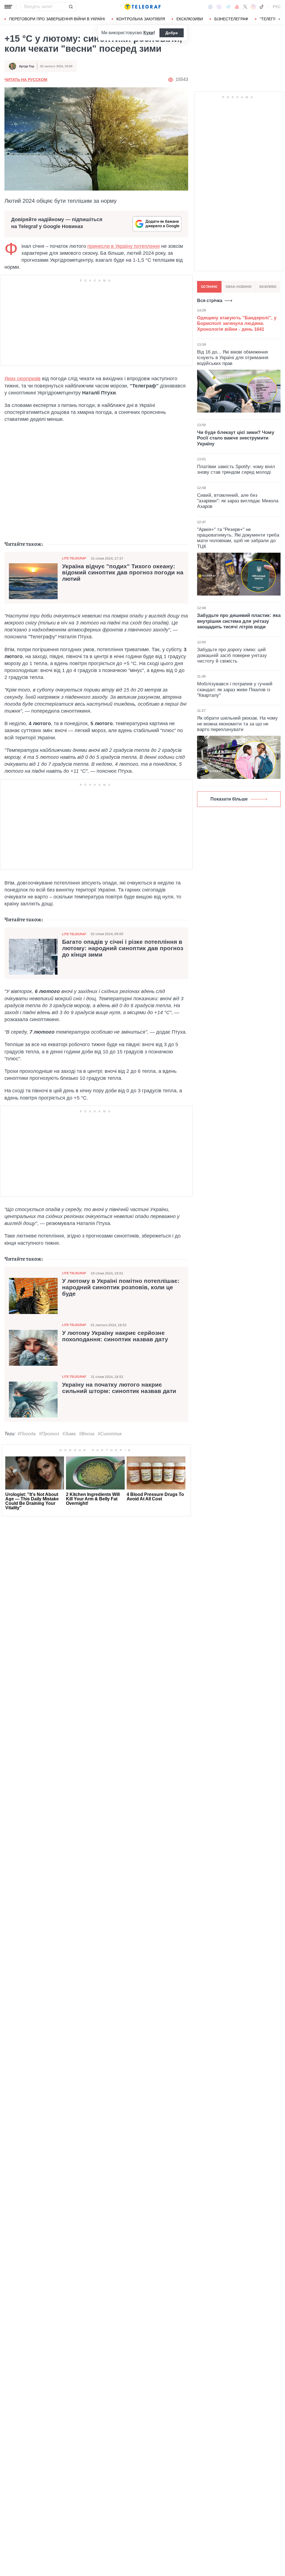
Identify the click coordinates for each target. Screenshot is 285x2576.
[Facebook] (210, 7)
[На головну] (142, 7)
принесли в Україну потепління (124, 246)
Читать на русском (26, 80)
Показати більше (229, 799)
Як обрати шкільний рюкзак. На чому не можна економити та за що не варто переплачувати (237, 724)
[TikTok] (262, 7)
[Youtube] (237, 7)
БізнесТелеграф (231, 19)
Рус (277, 7)
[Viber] (219, 7)
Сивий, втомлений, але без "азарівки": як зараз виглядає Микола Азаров (238, 501)
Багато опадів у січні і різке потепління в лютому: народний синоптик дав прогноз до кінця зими (123, 948)
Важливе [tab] (268, 287)
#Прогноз (49, 1434)
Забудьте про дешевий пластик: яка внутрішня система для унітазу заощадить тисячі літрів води (239, 621)
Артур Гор (27, 66)
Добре (172, 33)
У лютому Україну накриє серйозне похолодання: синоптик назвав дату (115, 1336)
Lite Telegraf (74, 558)
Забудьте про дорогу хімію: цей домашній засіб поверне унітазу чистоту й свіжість (232, 655)
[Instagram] (253, 7)
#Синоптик (110, 1434)
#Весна (87, 1434)
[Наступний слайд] (279, 19)
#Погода (27, 1434)
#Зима (69, 1434)
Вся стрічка (210, 301)
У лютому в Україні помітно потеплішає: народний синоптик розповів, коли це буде (121, 1287)
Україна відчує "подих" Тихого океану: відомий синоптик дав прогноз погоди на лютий (123, 573)
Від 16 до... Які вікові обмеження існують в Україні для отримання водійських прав (233, 358)
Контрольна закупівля (141, 19)
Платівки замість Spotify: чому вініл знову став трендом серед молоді (236, 469)
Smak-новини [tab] (239, 287)
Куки (148, 33)
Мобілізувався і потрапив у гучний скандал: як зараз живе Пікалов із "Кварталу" (235, 690)
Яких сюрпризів (23, 379)
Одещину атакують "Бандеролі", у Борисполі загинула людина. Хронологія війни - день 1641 (237, 323)
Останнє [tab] (209, 287)
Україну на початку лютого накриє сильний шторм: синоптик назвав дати (119, 1388)
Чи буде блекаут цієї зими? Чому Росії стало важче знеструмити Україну (236, 438)
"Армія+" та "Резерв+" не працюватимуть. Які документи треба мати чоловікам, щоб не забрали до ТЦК (238, 538)
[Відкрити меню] (8, 7)
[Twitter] (245, 7)
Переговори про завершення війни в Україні (57, 19)
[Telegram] (228, 7)
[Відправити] (71, 7)
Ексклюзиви (190, 19)
